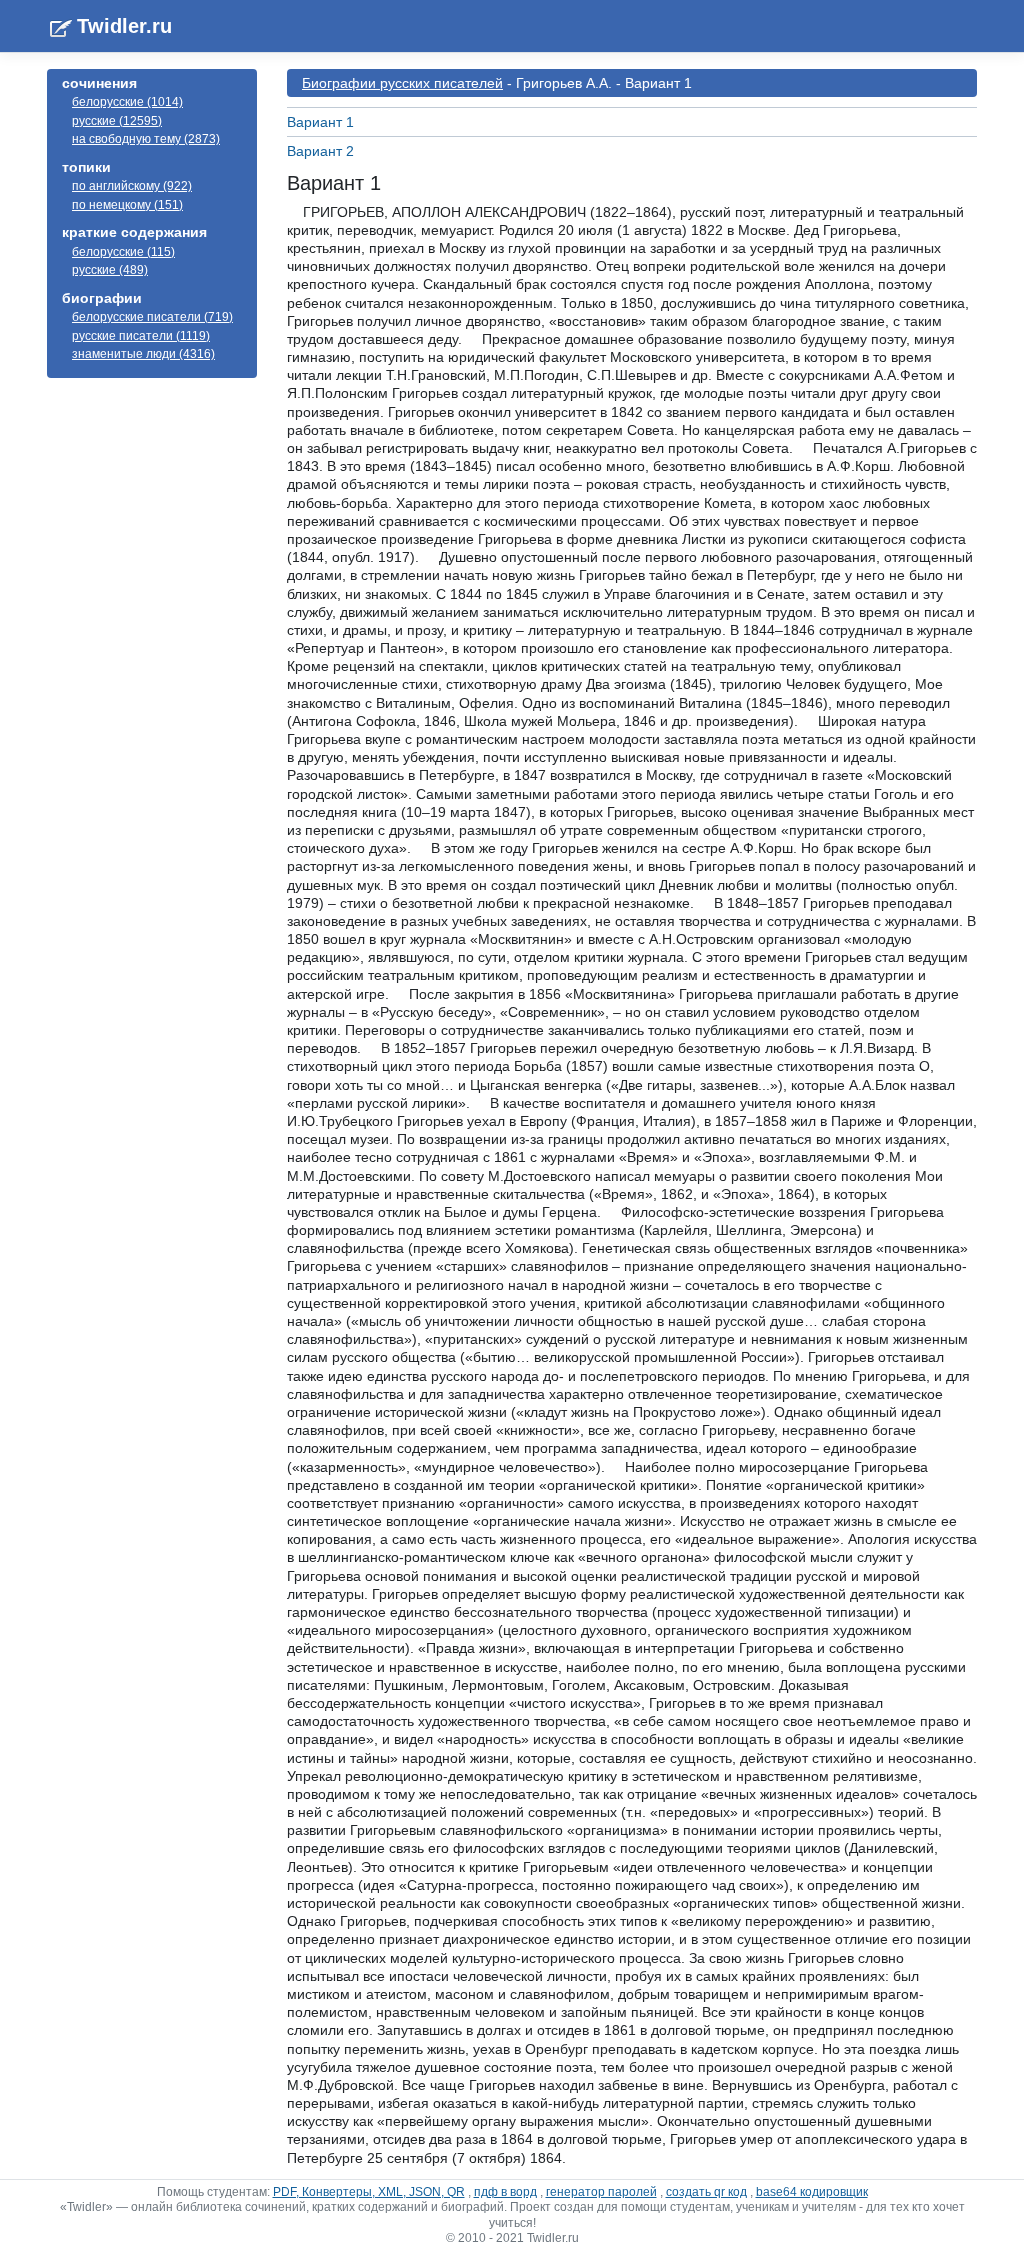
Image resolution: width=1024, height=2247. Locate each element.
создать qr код (706, 2192)
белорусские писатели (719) (152, 317)
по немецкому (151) (127, 205)
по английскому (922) (132, 186)
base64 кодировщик (812, 2192)
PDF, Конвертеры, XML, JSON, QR (369, 2192)
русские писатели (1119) (141, 336)
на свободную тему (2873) (146, 139)
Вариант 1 (320, 122)
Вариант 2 (320, 151)
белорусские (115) (123, 252)
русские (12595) (117, 121)
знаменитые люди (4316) (143, 354)
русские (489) (110, 270)
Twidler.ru (124, 26)
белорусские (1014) (127, 102)
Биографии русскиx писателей (402, 83)
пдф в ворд (505, 2192)
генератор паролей (601, 2192)
